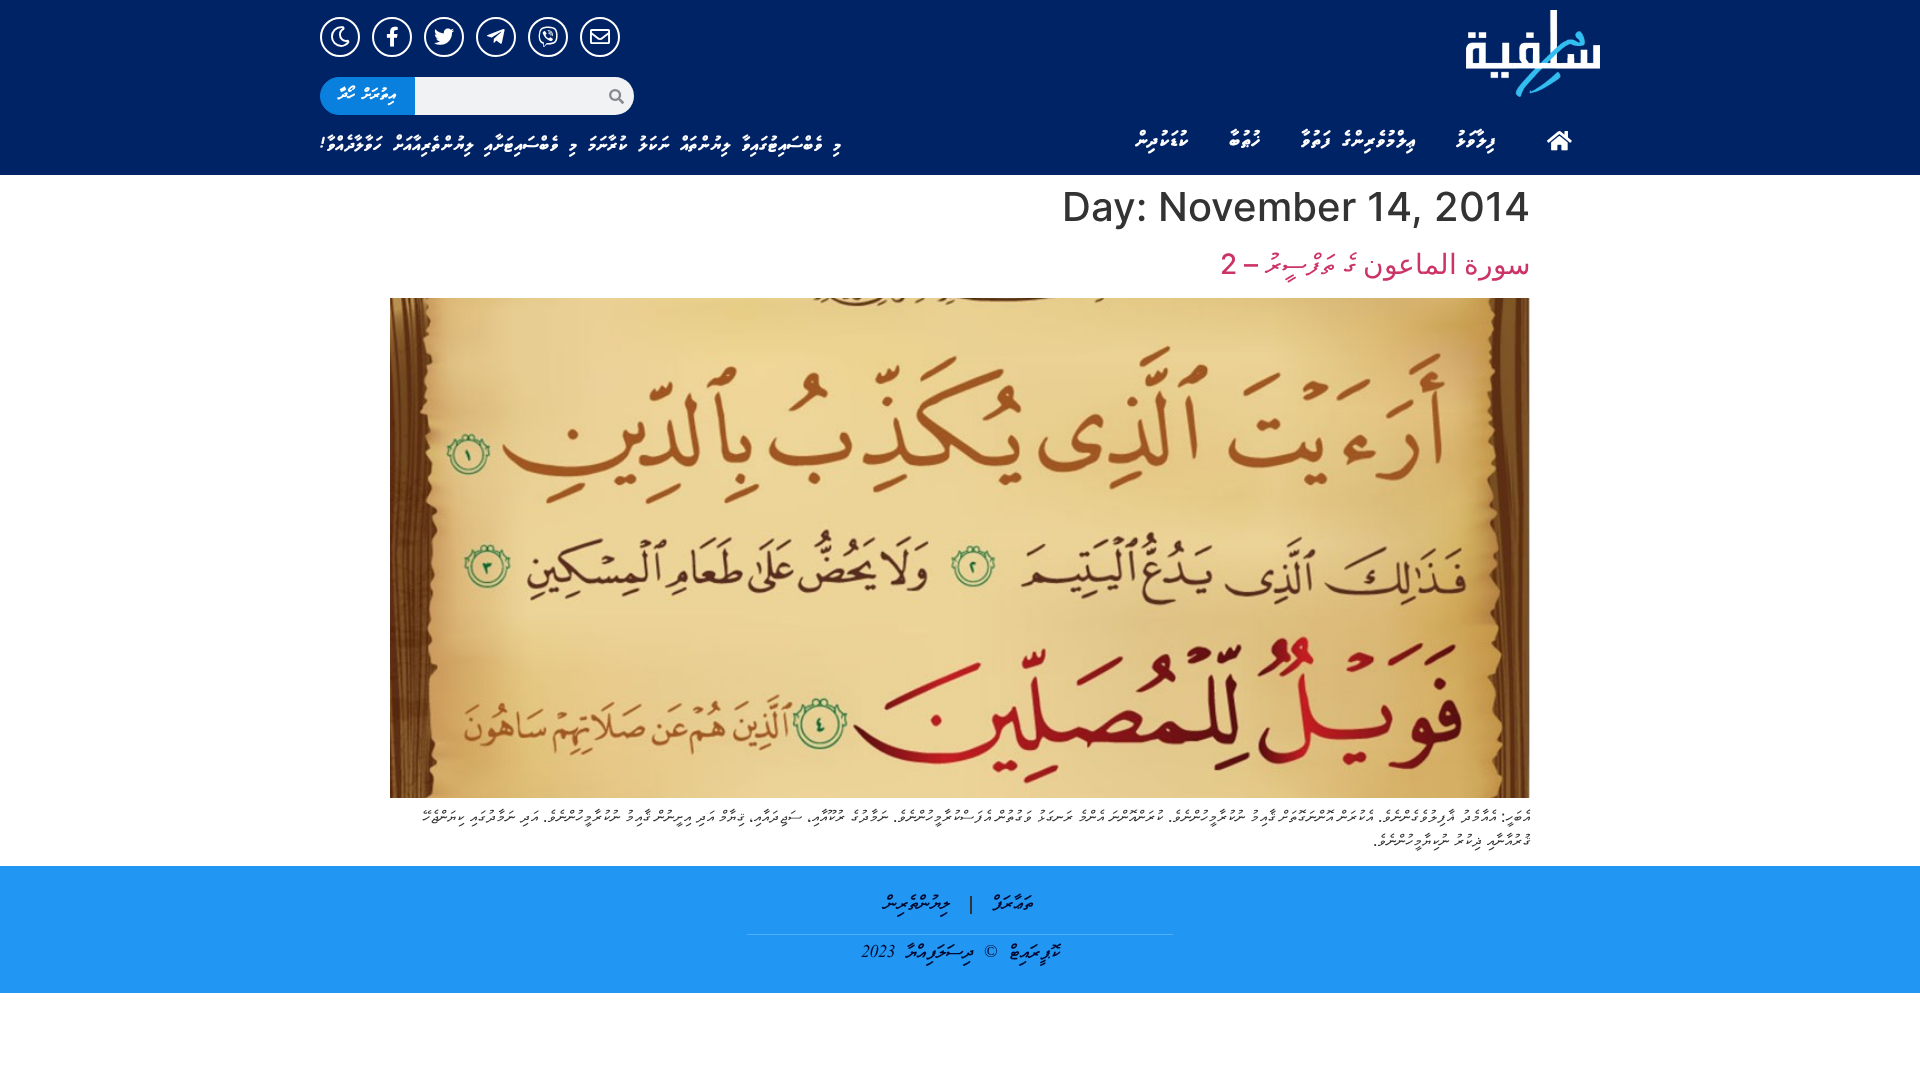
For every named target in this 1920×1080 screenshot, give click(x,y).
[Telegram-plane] (496, 37)
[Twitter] (444, 37)
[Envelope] (600, 37)
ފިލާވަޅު (1476, 141)
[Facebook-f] (392, 37)
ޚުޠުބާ (1245, 141)
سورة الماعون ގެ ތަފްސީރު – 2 (1375, 264)
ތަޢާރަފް (1012, 904)
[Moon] (340, 37)
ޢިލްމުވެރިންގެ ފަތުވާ (1358, 141)
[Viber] (548, 37)
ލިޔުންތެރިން (917, 904)
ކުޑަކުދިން (1162, 141)
